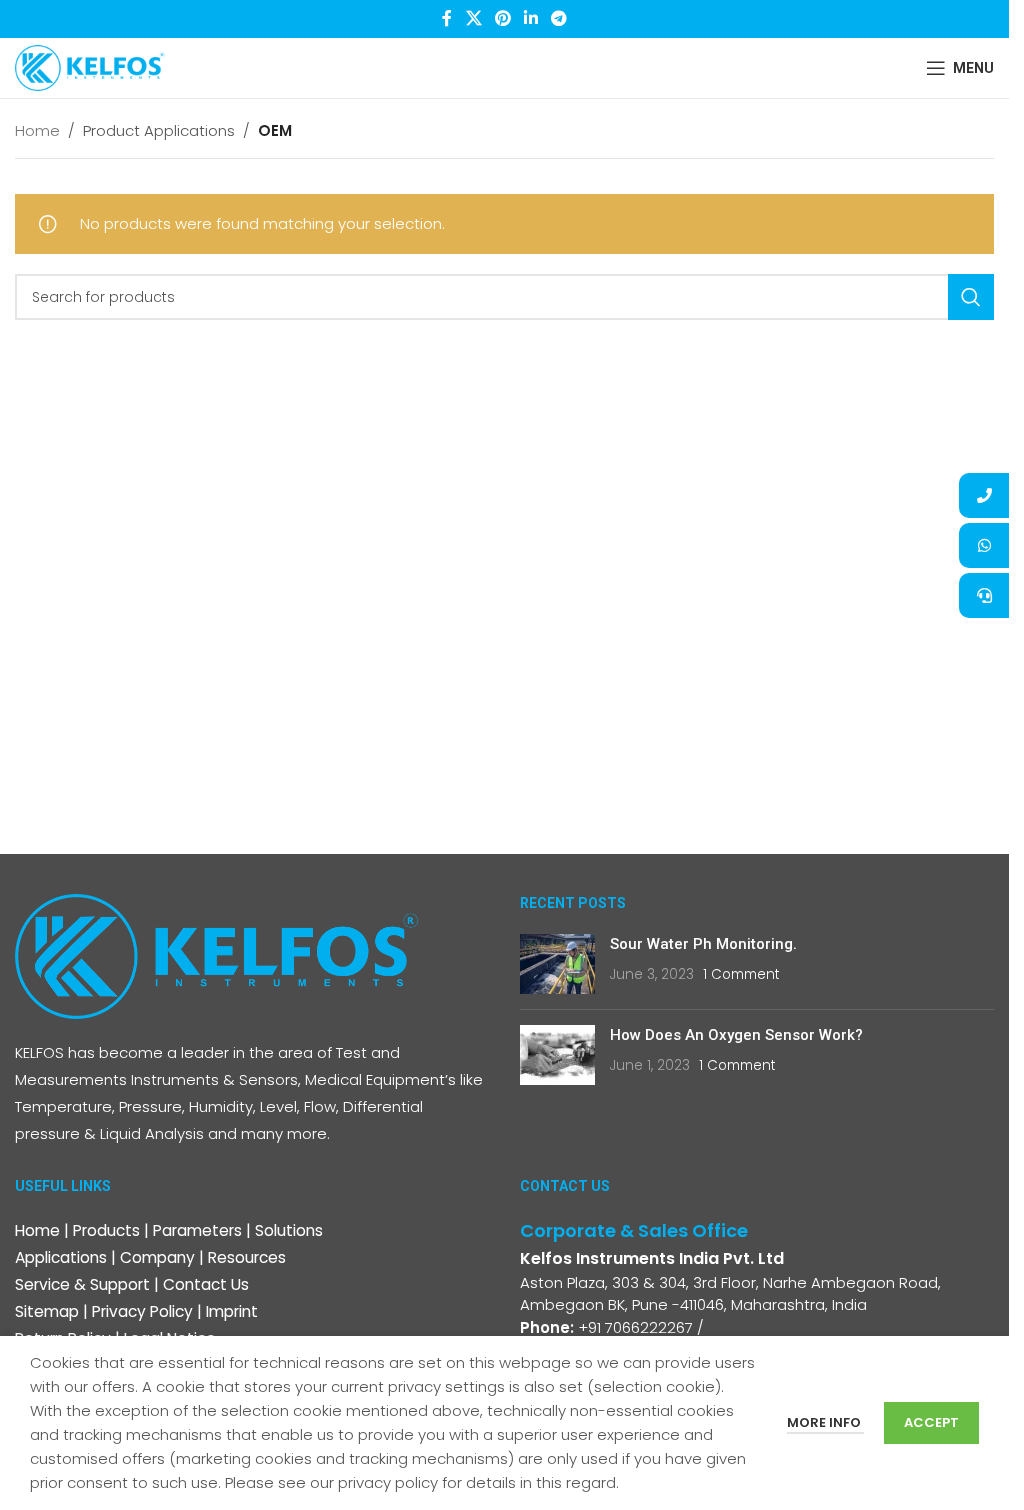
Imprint (232, 1311)
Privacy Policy (142, 1311)
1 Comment (741, 974)
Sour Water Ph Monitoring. (703, 944)
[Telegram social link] (559, 18)
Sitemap (47, 1311)
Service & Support (82, 1284)
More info (825, 1422)
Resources (247, 1257)
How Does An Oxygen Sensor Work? (736, 1035)
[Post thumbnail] (557, 964)
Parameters (197, 1230)
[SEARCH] (971, 297)
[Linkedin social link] (531, 18)
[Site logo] (90, 66)
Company (157, 1257)
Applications (61, 1257)
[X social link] (473, 18)
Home (37, 130)
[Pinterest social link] (502, 18)
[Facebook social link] (447, 18)
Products (106, 1230)
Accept (931, 1422)
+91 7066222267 (635, 1327)
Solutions (289, 1230)
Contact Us (206, 1284)
